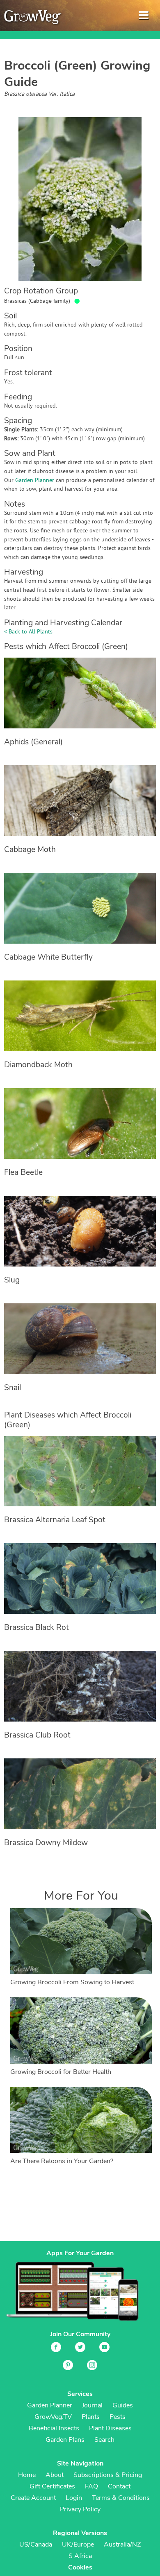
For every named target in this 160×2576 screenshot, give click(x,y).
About (55, 2475)
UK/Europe (78, 2544)
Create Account (33, 2498)
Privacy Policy (80, 2509)
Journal (92, 2405)
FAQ (91, 2486)
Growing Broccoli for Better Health (61, 2072)
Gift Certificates (52, 2486)
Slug (12, 1280)
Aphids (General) (33, 742)
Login (74, 2498)
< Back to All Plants (28, 632)
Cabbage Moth (30, 850)
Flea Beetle (23, 1172)
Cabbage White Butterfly (48, 957)
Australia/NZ (122, 2544)
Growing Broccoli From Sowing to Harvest (72, 1982)
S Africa (80, 2556)
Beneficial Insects (54, 2428)
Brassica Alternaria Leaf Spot (55, 1520)
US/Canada (36, 2544)
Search (104, 2440)
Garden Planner (35, 481)
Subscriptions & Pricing (108, 2475)
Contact (119, 2486)
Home (27, 2475)
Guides (123, 2405)
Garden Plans (65, 2440)
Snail (13, 1388)
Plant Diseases (110, 2428)
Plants (91, 2417)
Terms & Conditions (121, 2498)
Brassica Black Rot (37, 1627)
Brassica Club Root (37, 1735)
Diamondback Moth (38, 1065)
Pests (118, 2417)
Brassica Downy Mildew (46, 1843)
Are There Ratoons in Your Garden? (62, 2161)
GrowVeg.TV (53, 2417)
